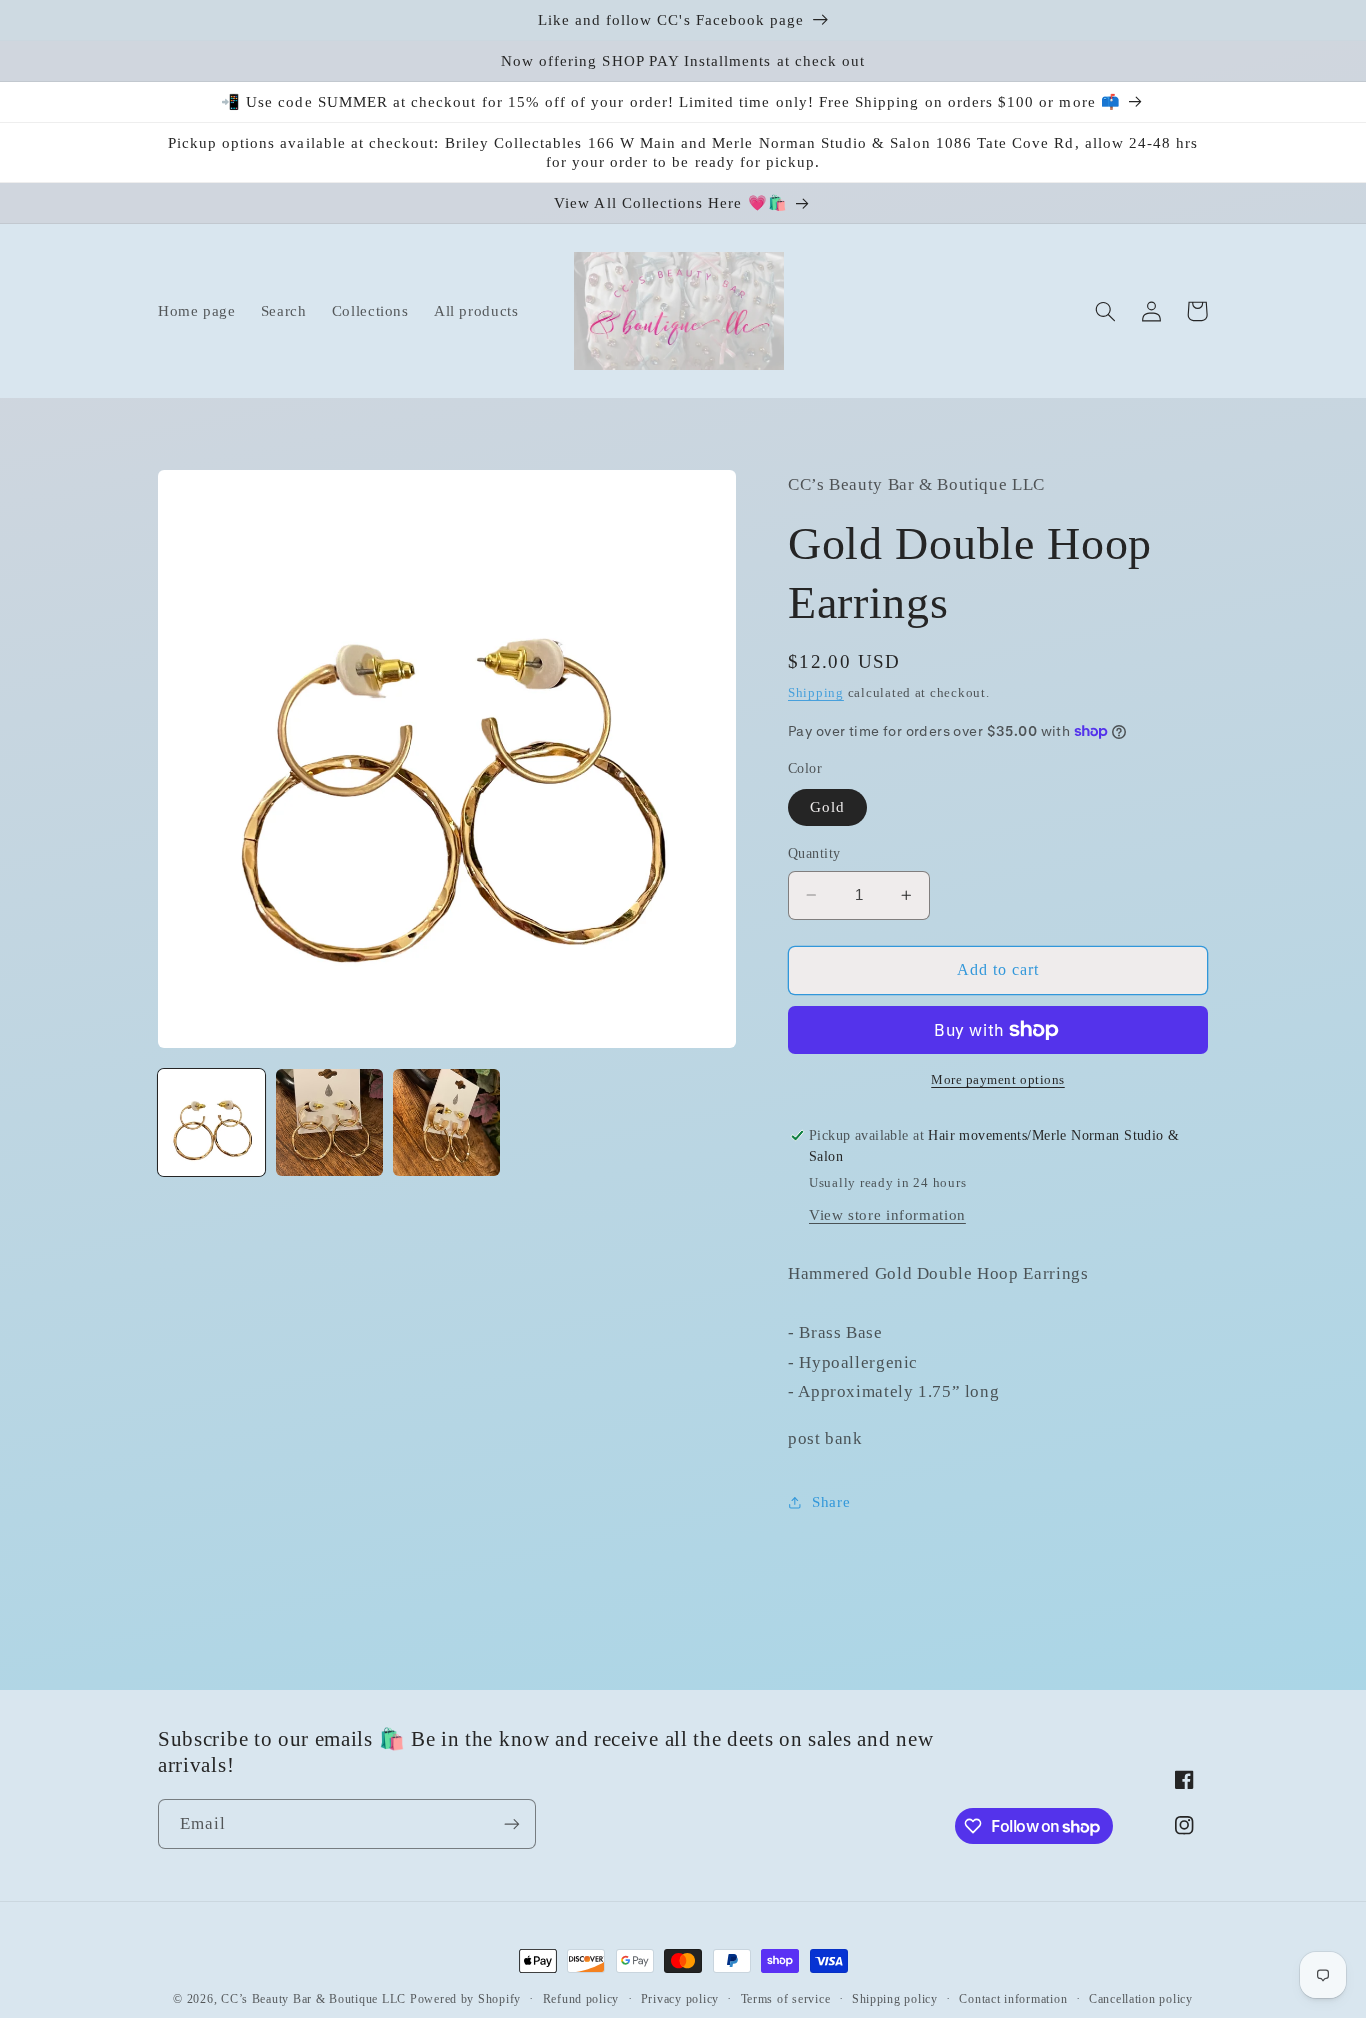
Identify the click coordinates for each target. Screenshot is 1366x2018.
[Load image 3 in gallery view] (446, 1122)
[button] (1105, 311)
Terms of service (786, 1999)
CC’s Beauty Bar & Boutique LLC (315, 1999)
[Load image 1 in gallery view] (211, 1122)
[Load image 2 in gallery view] (329, 1122)
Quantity (814, 853)
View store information (887, 1215)
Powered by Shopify (465, 1999)
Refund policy (581, 1999)
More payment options (998, 1080)
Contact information (1013, 1999)
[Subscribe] (512, 1823)
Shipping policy (895, 1999)
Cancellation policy (1141, 1999)
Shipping (816, 693)
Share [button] (831, 1502)
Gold (827, 807)
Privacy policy (680, 1999)
